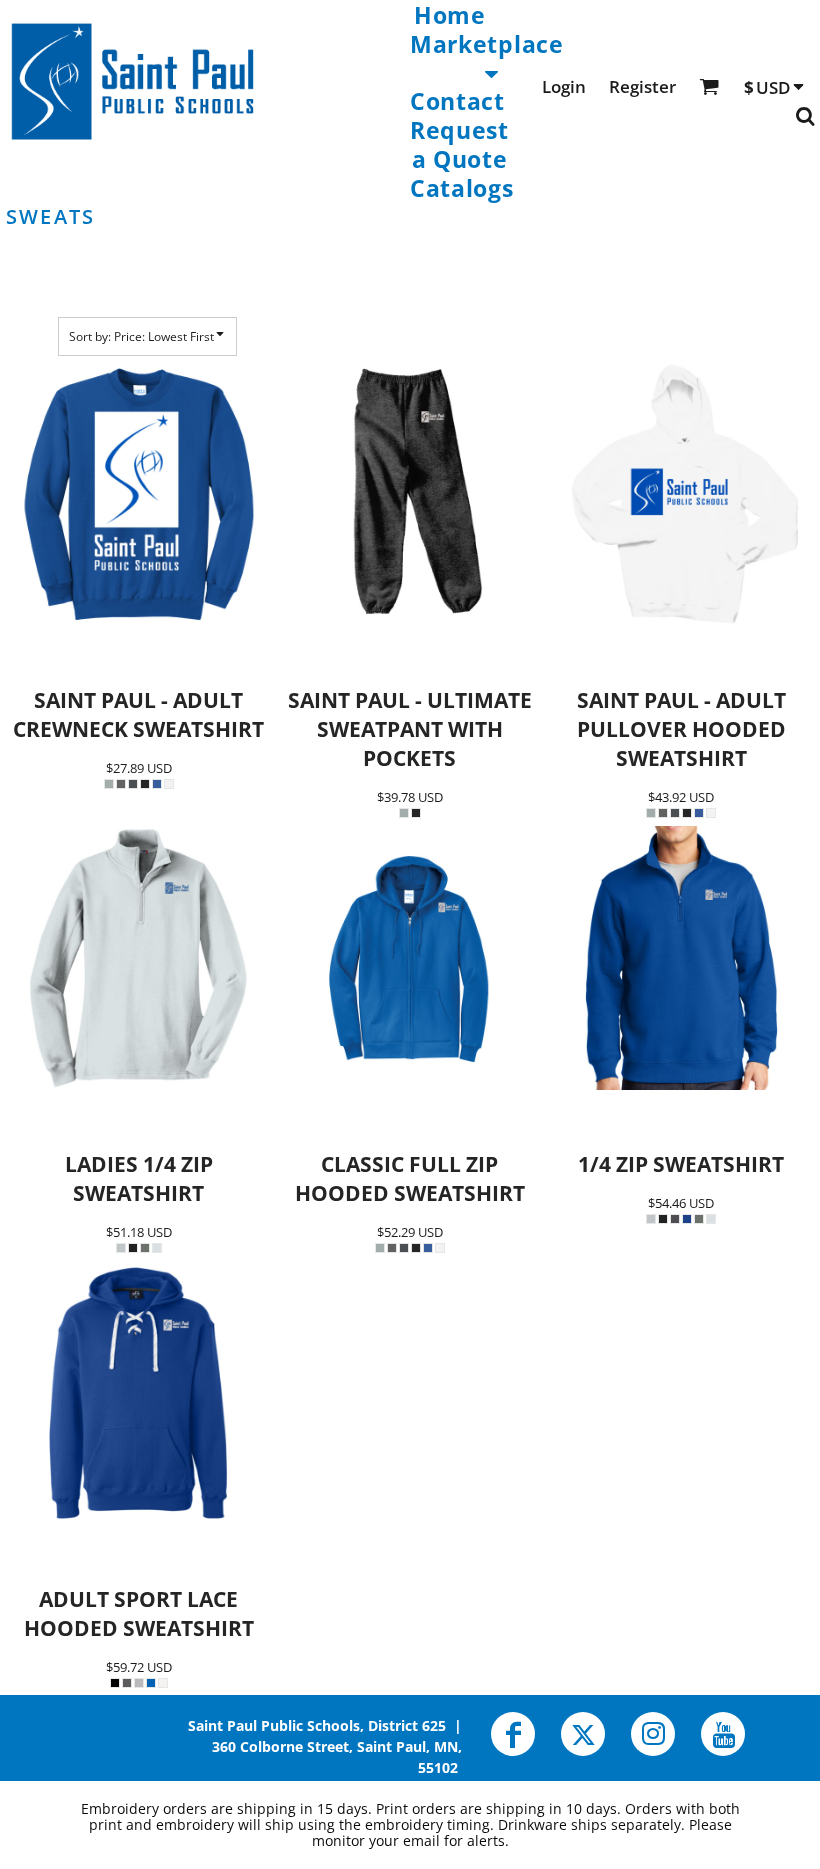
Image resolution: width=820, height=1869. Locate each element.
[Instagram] (653, 1734)
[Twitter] (583, 1734)
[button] (487, 57)
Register (642, 86)
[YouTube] (723, 1734)
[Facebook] (513, 1734)
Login (564, 86)
